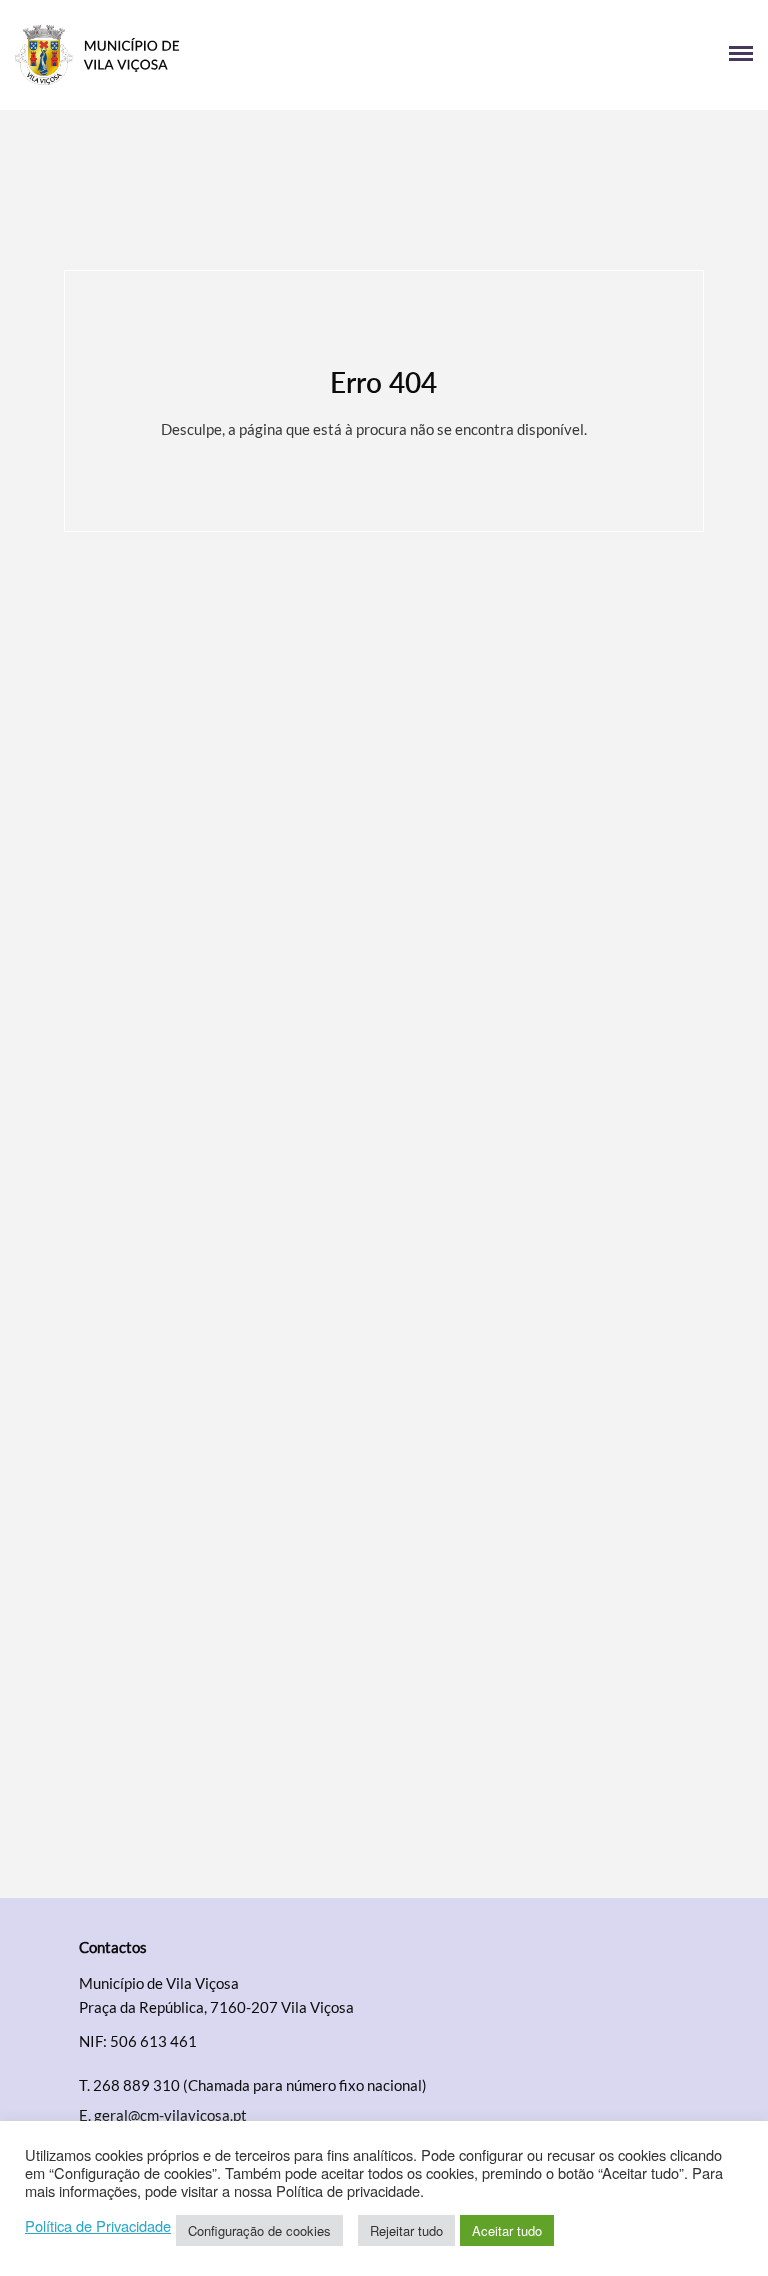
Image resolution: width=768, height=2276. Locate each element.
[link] (199, 55)
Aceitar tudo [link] (507, 2230)
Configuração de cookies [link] (259, 2230)
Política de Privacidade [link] (98, 2226)
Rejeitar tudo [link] (406, 2230)
